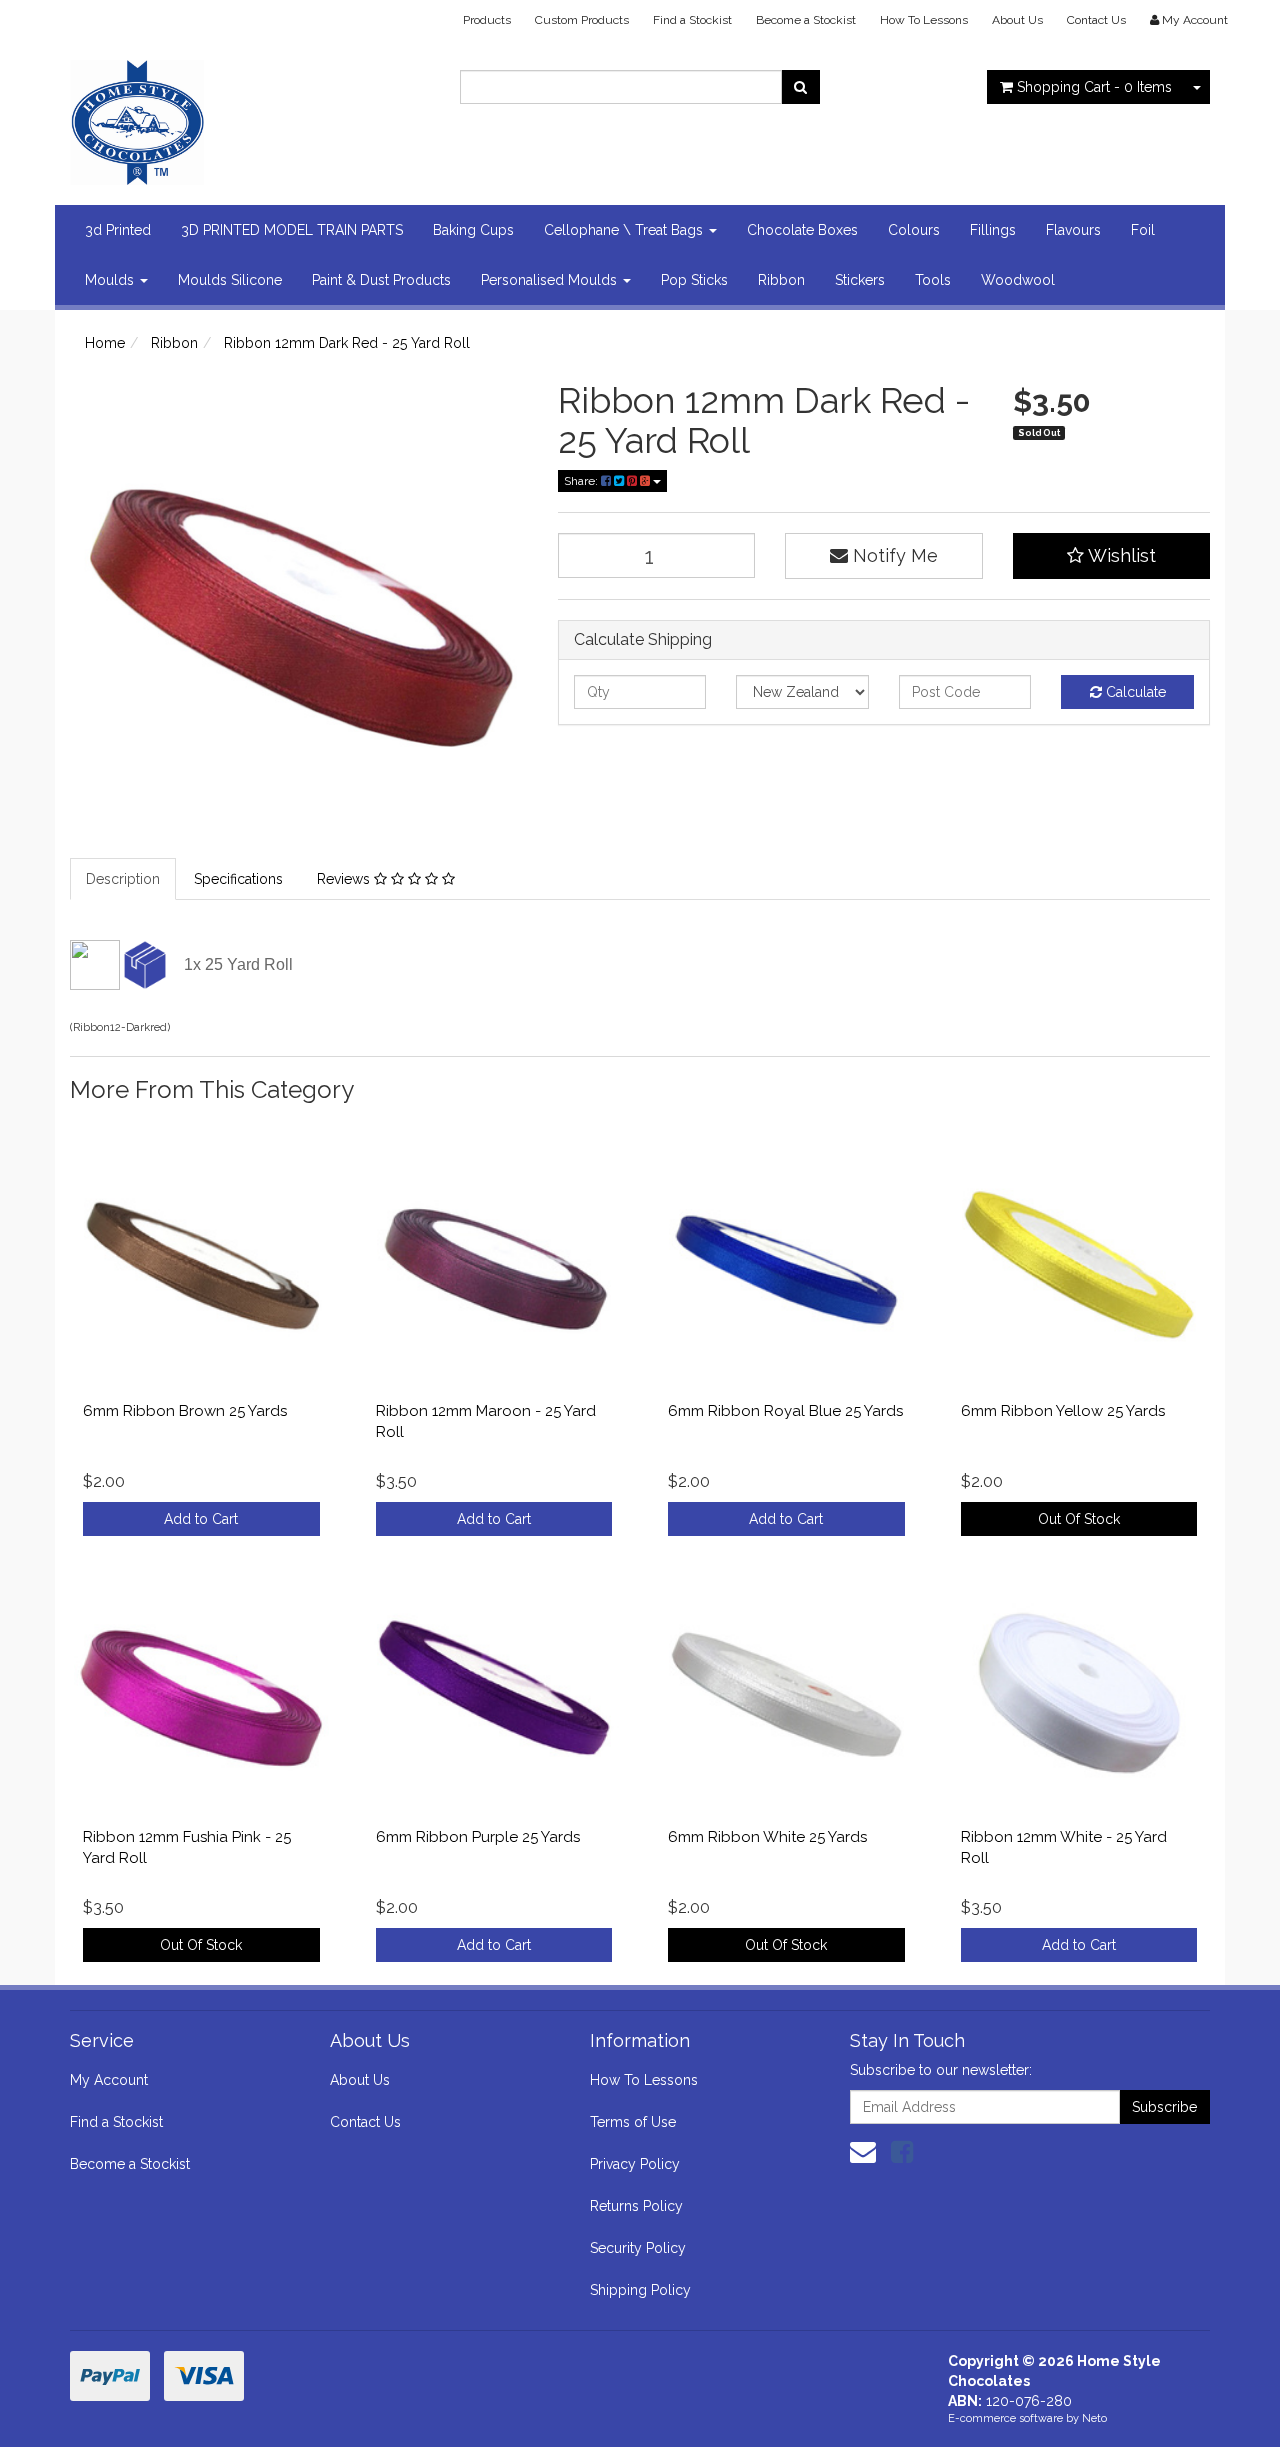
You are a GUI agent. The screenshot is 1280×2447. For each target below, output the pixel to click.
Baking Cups (473, 230)
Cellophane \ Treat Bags (625, 230)
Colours (914, 230)
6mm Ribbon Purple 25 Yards (478, 1837)
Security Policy (638, 2248)
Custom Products (582, 20)
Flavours (1073, 230)
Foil (1143, 230)
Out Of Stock (1079, 1519)
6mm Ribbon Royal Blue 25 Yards (785, 1411)
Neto (1094, 2418)
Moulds (111, 280)
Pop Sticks (694, 280)
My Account (109, 2080)
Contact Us (1096, 20)
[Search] (800, 87)
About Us (1017, 20)
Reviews (345, 879)
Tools (933, 280)
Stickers (860, 280)
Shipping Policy (640, 2290)
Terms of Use (633, 2122)
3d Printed (118, 230)
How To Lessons (924, 20)
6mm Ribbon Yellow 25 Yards (1063, 1411)
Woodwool (1018, 280)
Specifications (238, 879)
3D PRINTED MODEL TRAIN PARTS (292, 230)
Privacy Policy (635, 2164)
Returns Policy (636, 2206)
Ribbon (781, 280)
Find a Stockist (692, 20)
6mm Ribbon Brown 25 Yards (185, 1411)
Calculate (1134, 692)
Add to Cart (201, 1519)
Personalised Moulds (551, 280)
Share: (582, 481)
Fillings (993, 230)
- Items (1094, 87)
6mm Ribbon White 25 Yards (767, 1837)
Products (487, 20)
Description (123, 879)
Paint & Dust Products (381, 280)
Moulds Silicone (230, 280)
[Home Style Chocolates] (250, 116)
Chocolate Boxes (802, 230)
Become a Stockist (806, 20)
